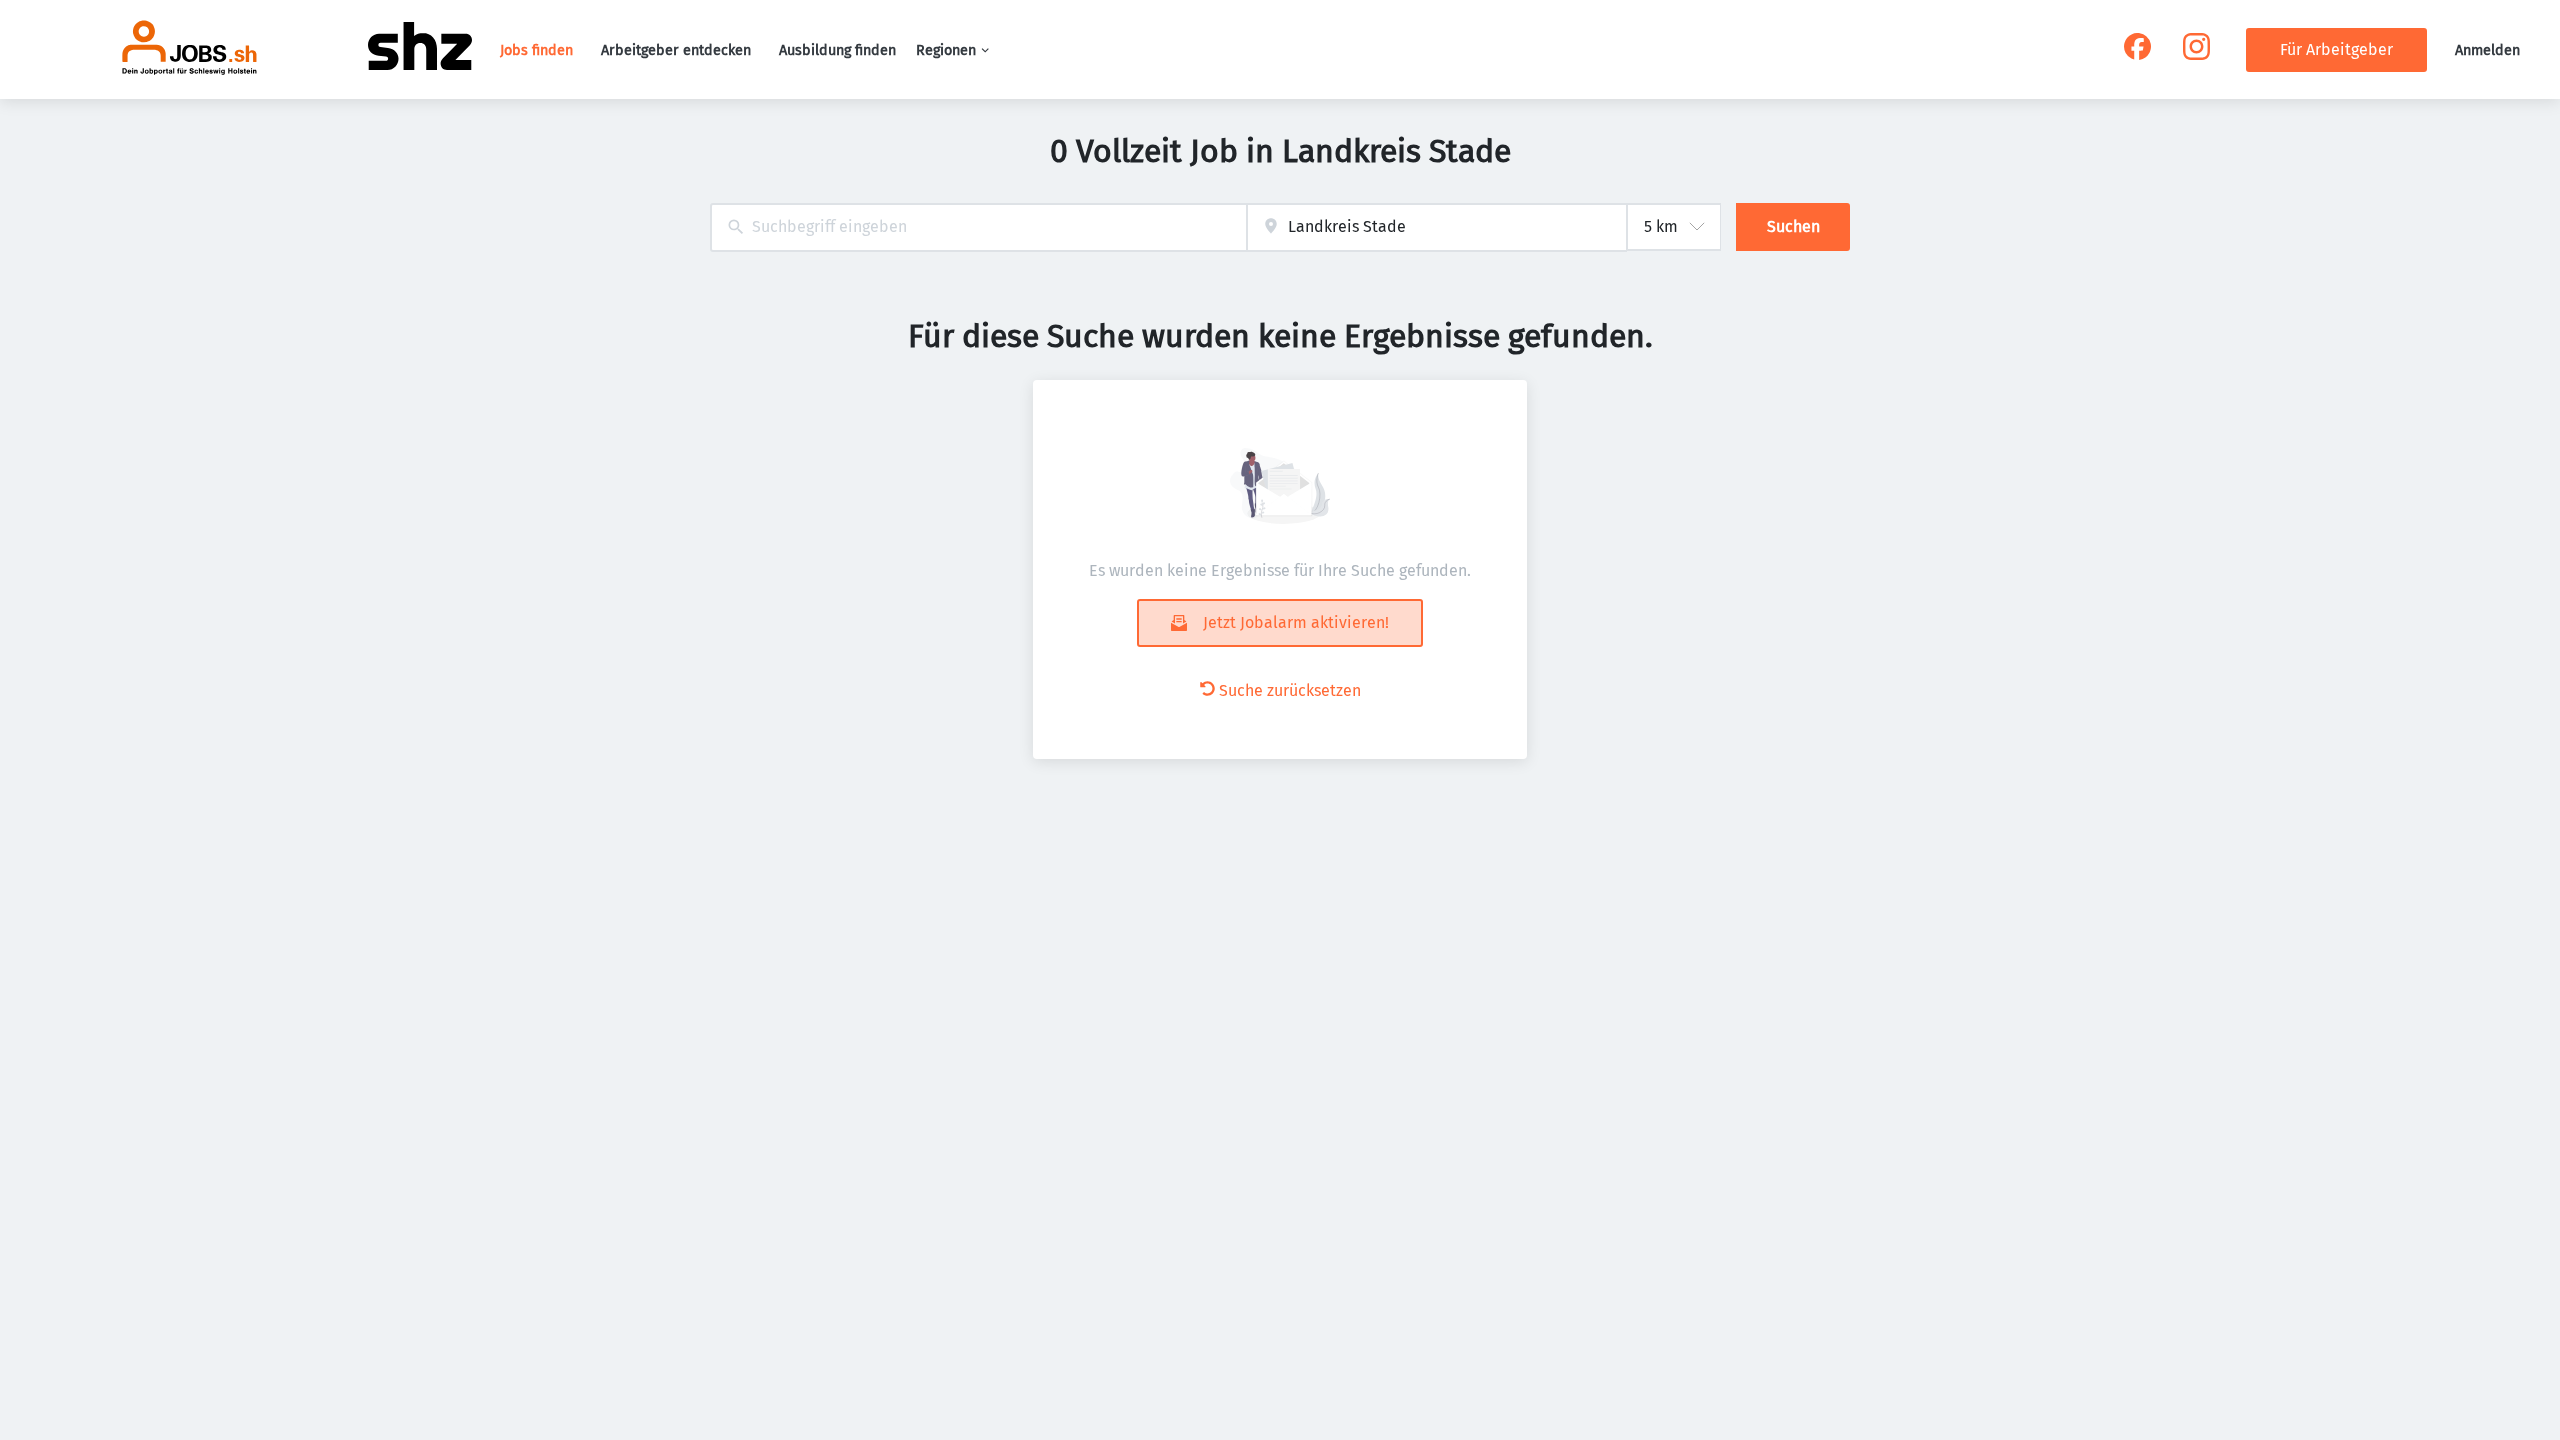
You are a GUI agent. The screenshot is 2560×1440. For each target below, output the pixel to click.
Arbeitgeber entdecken (676, 50)
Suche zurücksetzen (1290, 690)
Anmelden (2487, 50)
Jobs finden (536, 50)
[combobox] (978, 227)
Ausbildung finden (837, 50)
